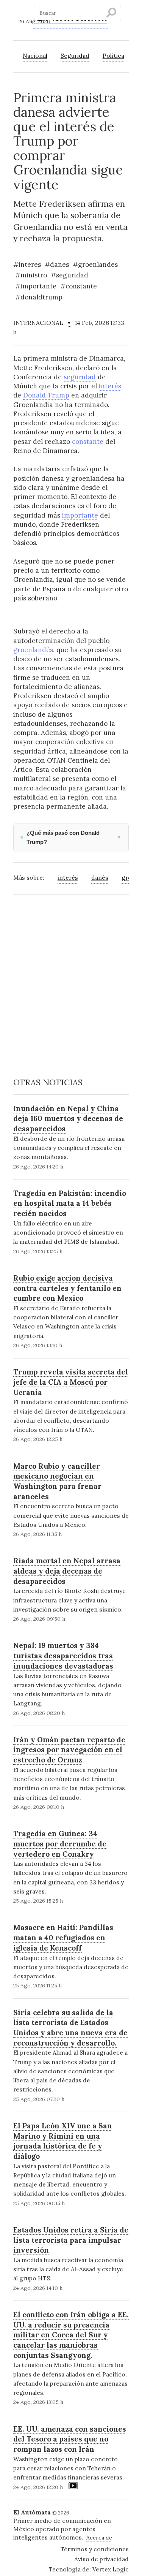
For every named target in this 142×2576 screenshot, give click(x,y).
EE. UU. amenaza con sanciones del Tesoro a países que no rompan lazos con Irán (70, 2439)
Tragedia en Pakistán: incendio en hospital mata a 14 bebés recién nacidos (70, 1203)
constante (88, 442)
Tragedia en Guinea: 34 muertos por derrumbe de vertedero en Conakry (60, 1844)
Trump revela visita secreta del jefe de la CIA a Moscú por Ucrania (71, 1382)
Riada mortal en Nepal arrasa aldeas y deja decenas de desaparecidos (67, 1571)
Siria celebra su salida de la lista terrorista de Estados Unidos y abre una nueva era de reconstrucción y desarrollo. (70, 2028)
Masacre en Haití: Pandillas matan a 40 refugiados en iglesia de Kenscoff (63, 1937)
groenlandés (33, 650)
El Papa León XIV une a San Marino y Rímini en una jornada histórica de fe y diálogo (63, 2141)
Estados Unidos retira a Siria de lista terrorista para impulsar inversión (71, 2240)
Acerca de (99, 2538)
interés (110, 386)
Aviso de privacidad (101, 2559)
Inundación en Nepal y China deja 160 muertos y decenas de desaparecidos (68, 1119)
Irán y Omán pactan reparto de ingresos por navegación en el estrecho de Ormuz (69, 1750)
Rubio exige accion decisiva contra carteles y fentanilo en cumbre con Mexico (67, 1288)
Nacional (35, 55)
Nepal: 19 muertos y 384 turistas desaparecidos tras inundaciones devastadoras (63, 1655)
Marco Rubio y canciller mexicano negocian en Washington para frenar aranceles (57, 1481)
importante (80, 515)
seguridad (80, 377)
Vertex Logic (111, 2569)
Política (113, 55)
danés (100, 877)
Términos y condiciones (95, 2549)
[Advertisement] (71, 979)
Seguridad (75, 55)
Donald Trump (46, 395)
